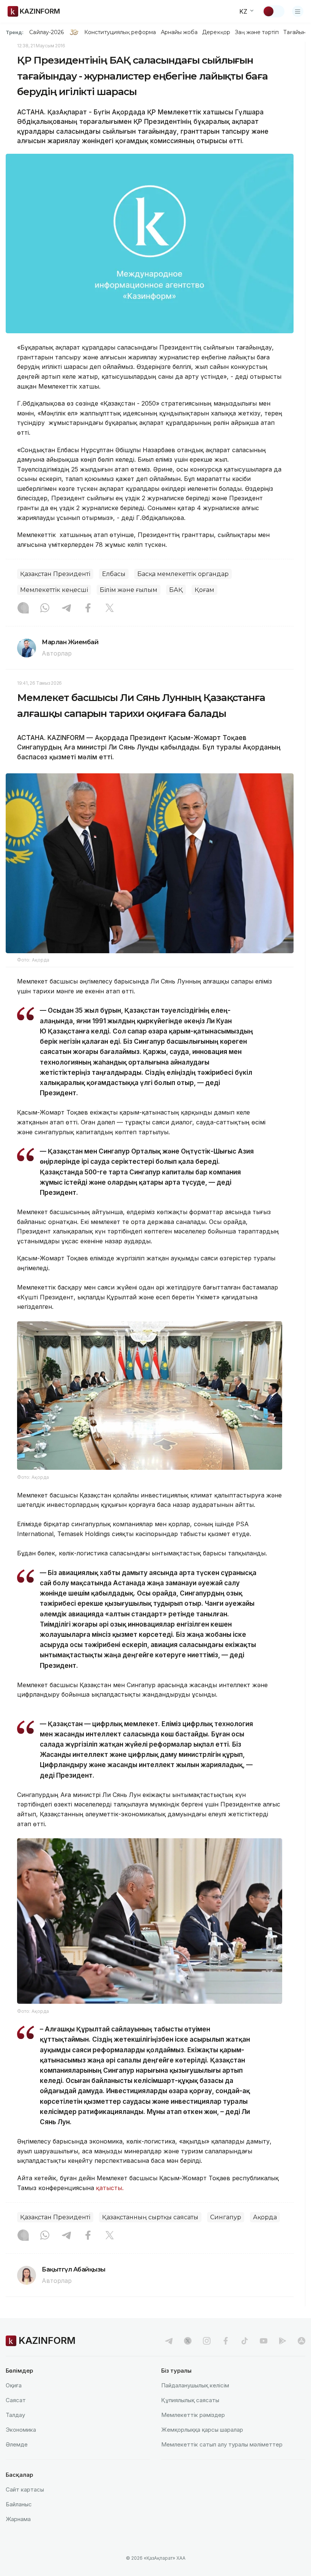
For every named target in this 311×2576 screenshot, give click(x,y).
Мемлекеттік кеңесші (54, 590)
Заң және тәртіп (257, 32)
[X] (110, 609)
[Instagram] (23, 609)
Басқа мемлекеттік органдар (183, 574)
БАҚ (176, 590)
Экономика (21, 2430)
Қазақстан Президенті (55, 574)
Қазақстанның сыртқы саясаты (150, 2217)
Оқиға (14, 2385)
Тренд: (15, 32)
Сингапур (226, 2217)
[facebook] (226, 2341)
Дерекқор (216, 32)
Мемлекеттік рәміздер (193, 2415)
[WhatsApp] (45, 609)
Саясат (16, 2400)
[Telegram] (66, 609)
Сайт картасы (25, 2489)
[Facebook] (88, 609)
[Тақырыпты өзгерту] (273, 11)
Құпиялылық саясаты (190, 2400)
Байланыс (19, 2504)
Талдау (15, 2415)
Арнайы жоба (179, 32)
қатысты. (110, 2188)
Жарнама (18, 2519)
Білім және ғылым (129, 590)
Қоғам (204, 590)
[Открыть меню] (298, 11)
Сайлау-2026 (46, 32)
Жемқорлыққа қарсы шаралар (202, 2430)
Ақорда (265, 2217)
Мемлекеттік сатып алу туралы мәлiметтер (222, 2444)
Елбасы (114, 574)
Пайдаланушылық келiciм (195, 2385)
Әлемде (17, 2444)
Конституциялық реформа (120, 32)
